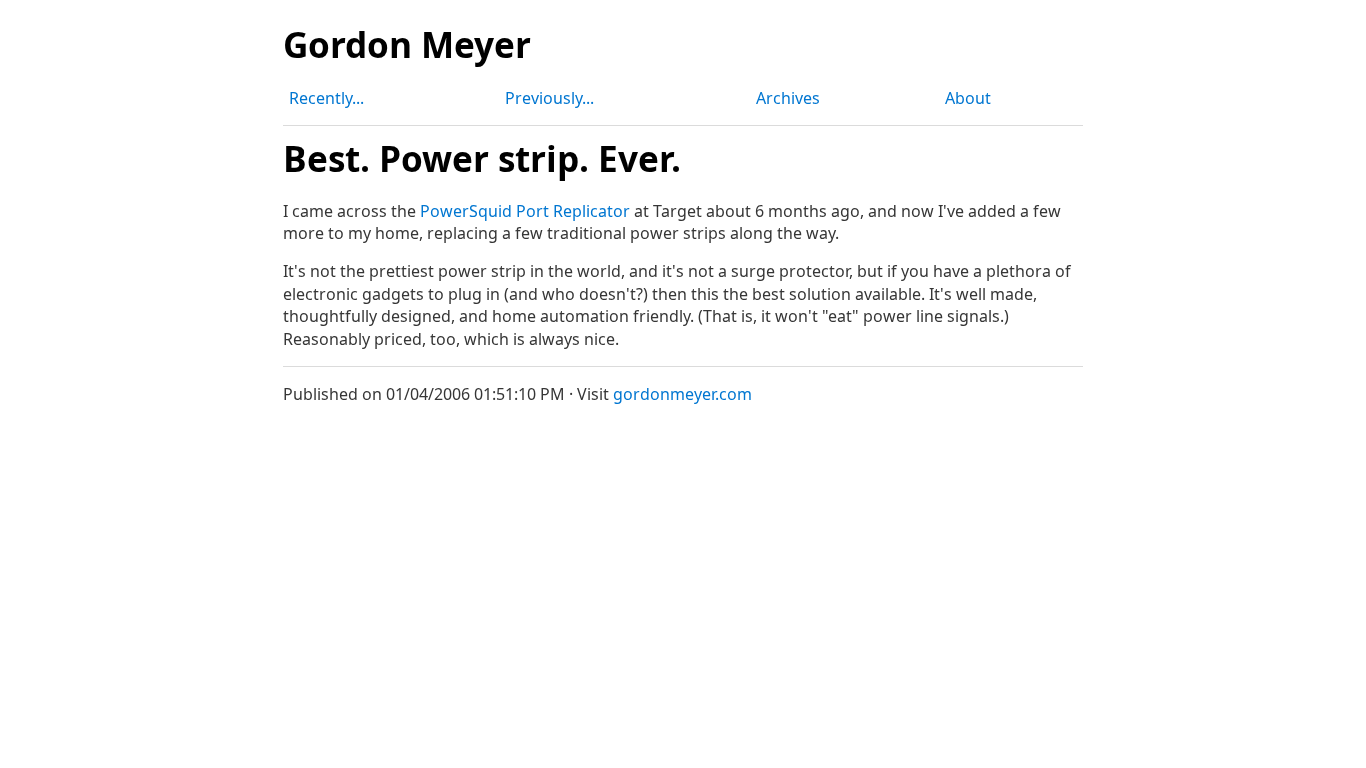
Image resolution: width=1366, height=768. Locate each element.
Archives (788, 98)
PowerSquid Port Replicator (525, 211)
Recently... (326, 98)
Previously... (549, 98)
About (968, 98)
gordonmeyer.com (682, 394)
